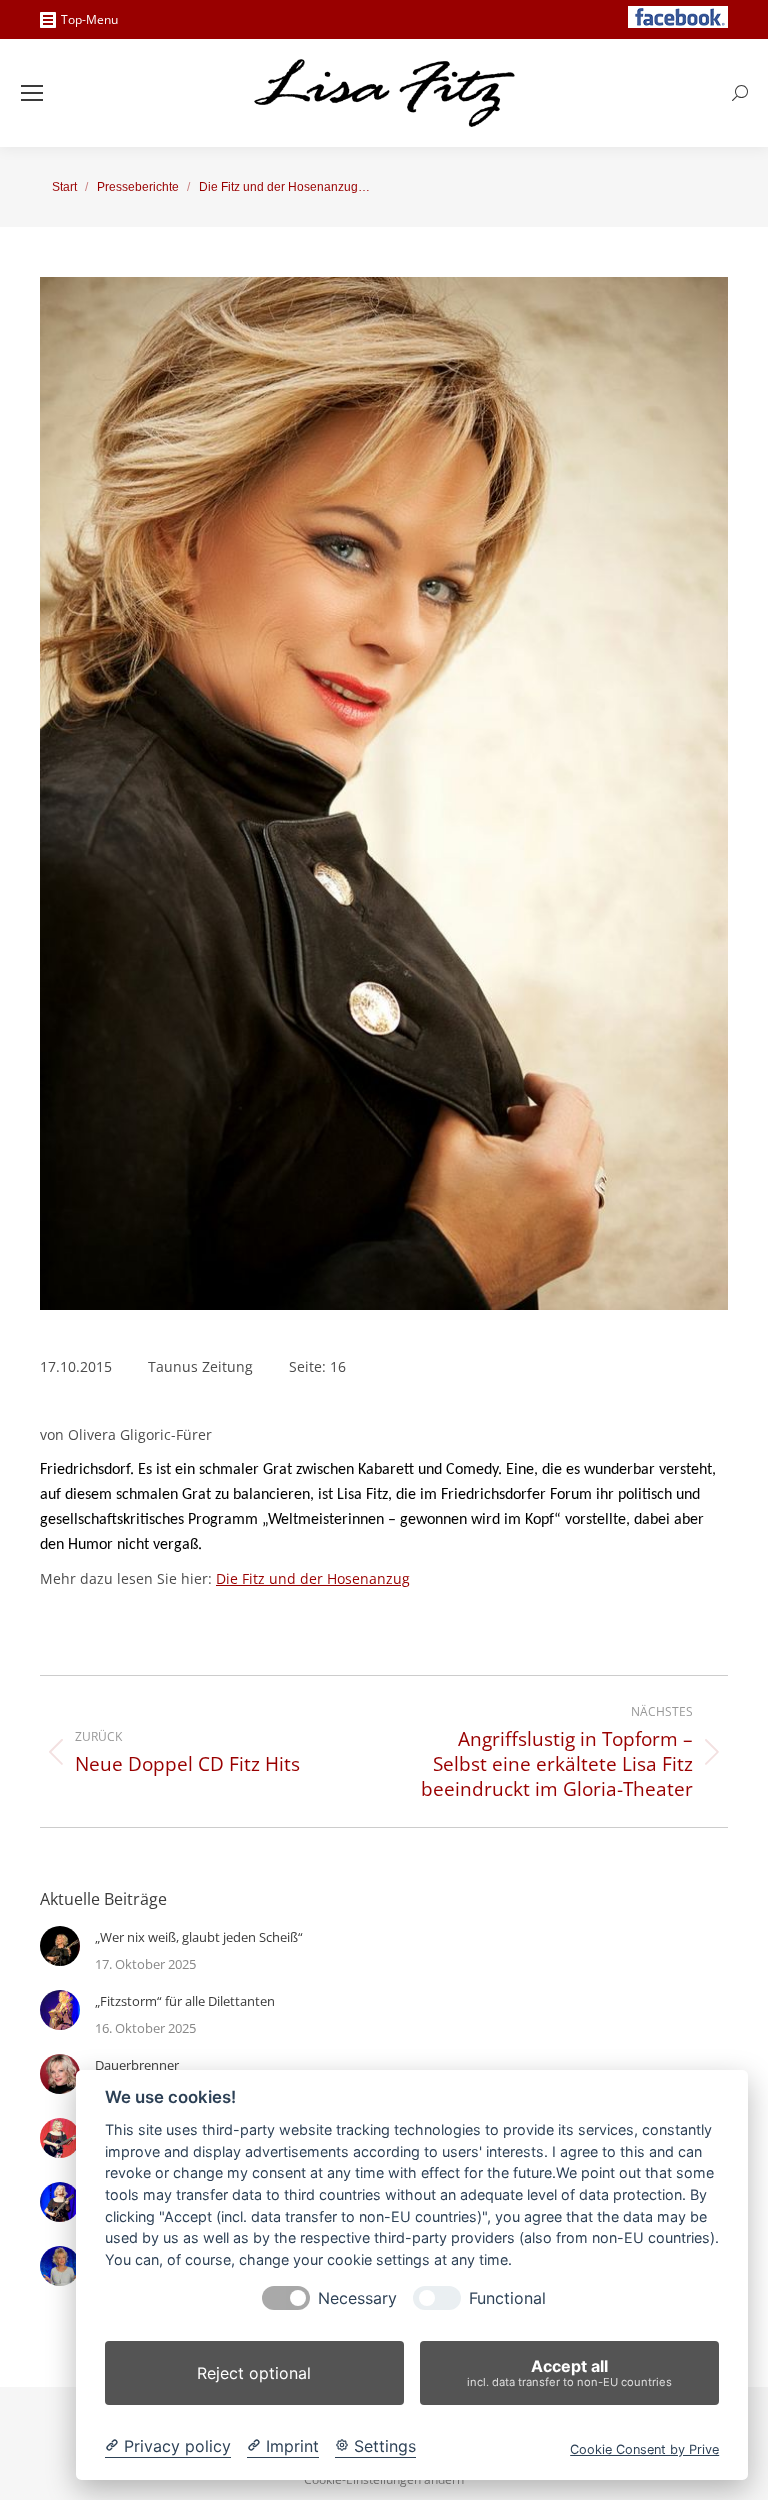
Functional (507, 2298)
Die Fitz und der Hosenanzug (313, 1578)
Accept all (569, 2372)
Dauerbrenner (137, 2065)
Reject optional (254, 2373)
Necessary (357, 2298)
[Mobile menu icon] (32, 93)
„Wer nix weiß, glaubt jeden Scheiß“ (199, 1937)
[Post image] (60, 1946)
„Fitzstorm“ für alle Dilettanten (185, 2001)
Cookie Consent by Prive (644, 2449)
